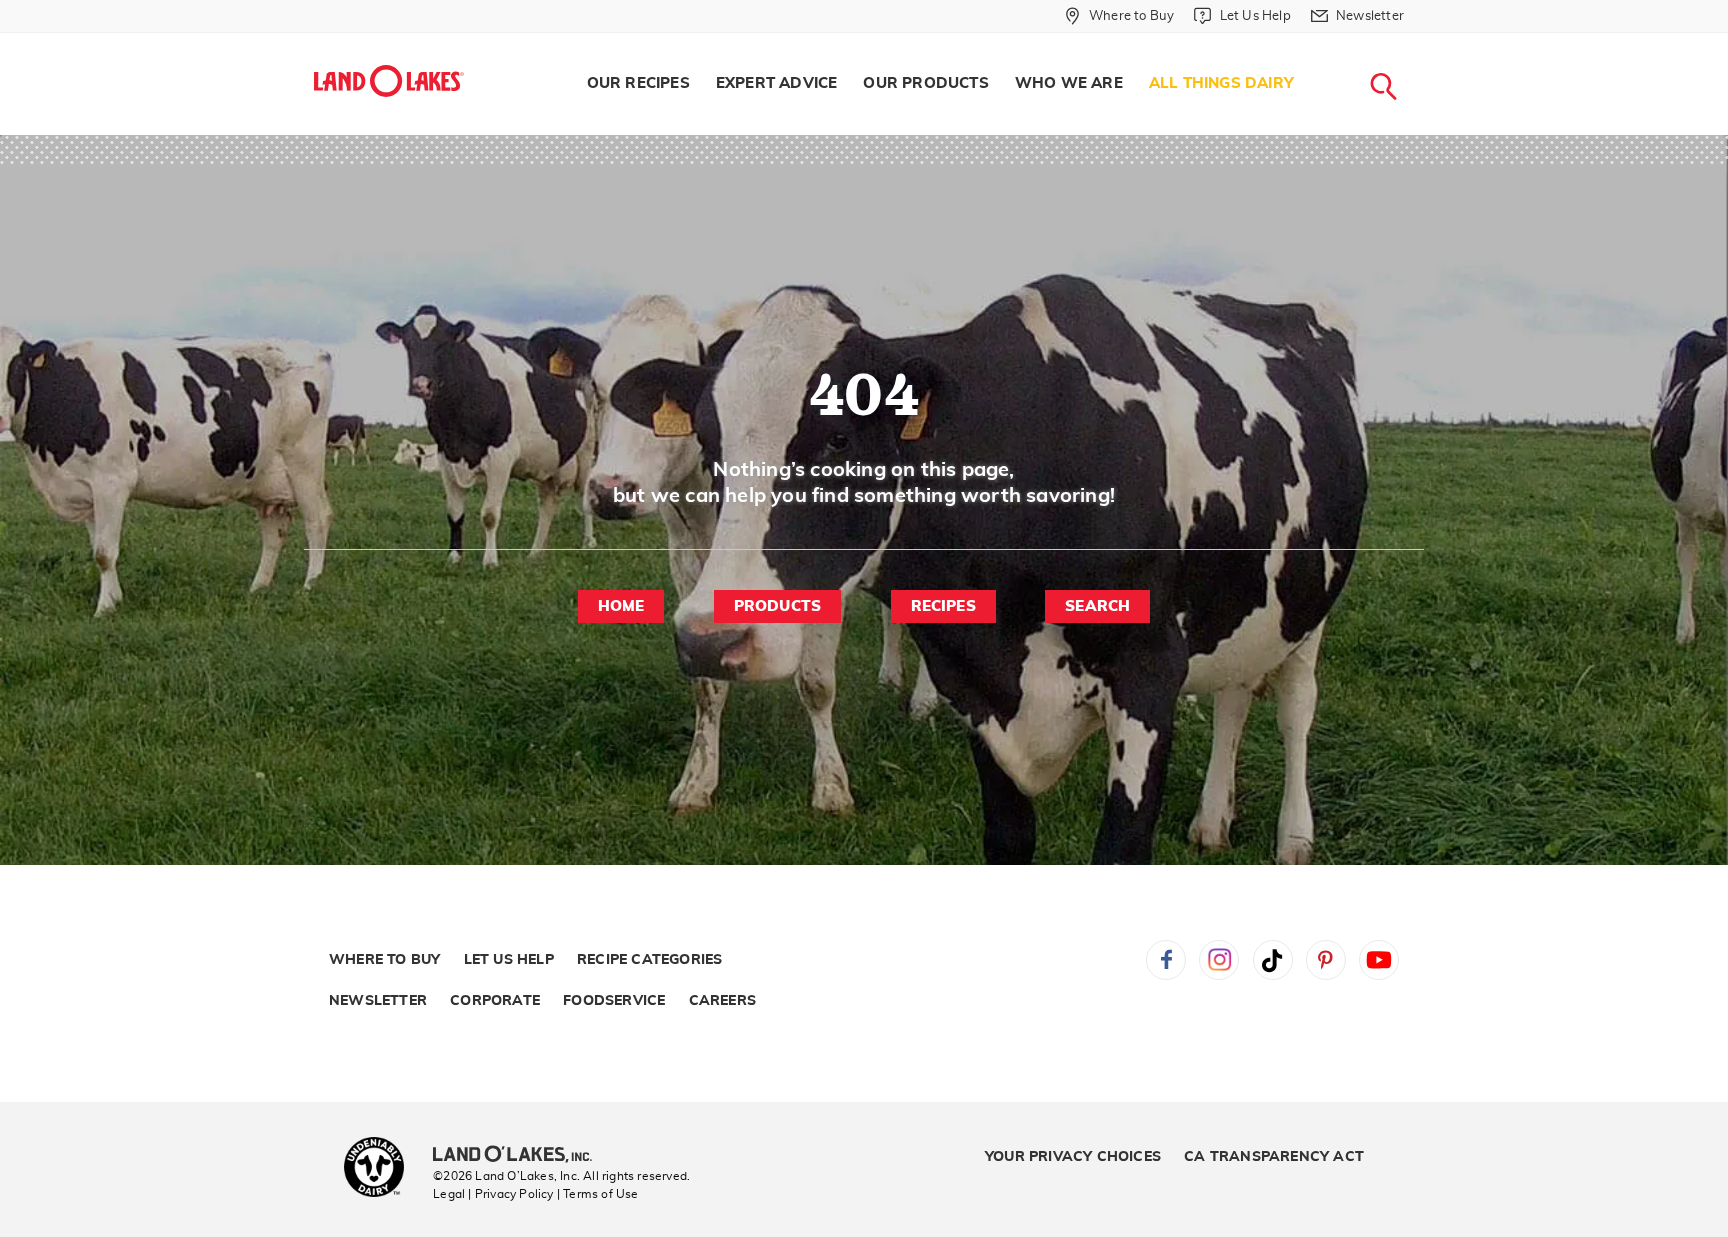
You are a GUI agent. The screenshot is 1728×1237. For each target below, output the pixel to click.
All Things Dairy (1221, 83)
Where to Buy (384, 960)
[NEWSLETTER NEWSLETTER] (1419, 42)
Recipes (943, 606)
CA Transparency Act (1274, 1157)
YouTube (1379, 960)
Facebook (1166, 960)
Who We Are (1069, 83)
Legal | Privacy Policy (493, 1194)
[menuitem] (638, 84)
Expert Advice (777, 83)
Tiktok (1273, 960)
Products (778, 606)
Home (621, 606)
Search (1097, 606)
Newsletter (378, 1001)
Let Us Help (509, 960)
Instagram (1219, 960)
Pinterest (1326, 960)
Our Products (925, 83)
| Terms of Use (598, 1194)
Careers (722, 1001)
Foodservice (614, 1001)
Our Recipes (638, 83)
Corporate (495, 1001)
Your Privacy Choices (1073, 1157)
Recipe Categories (649, 960)
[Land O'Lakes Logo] (389, 81)
